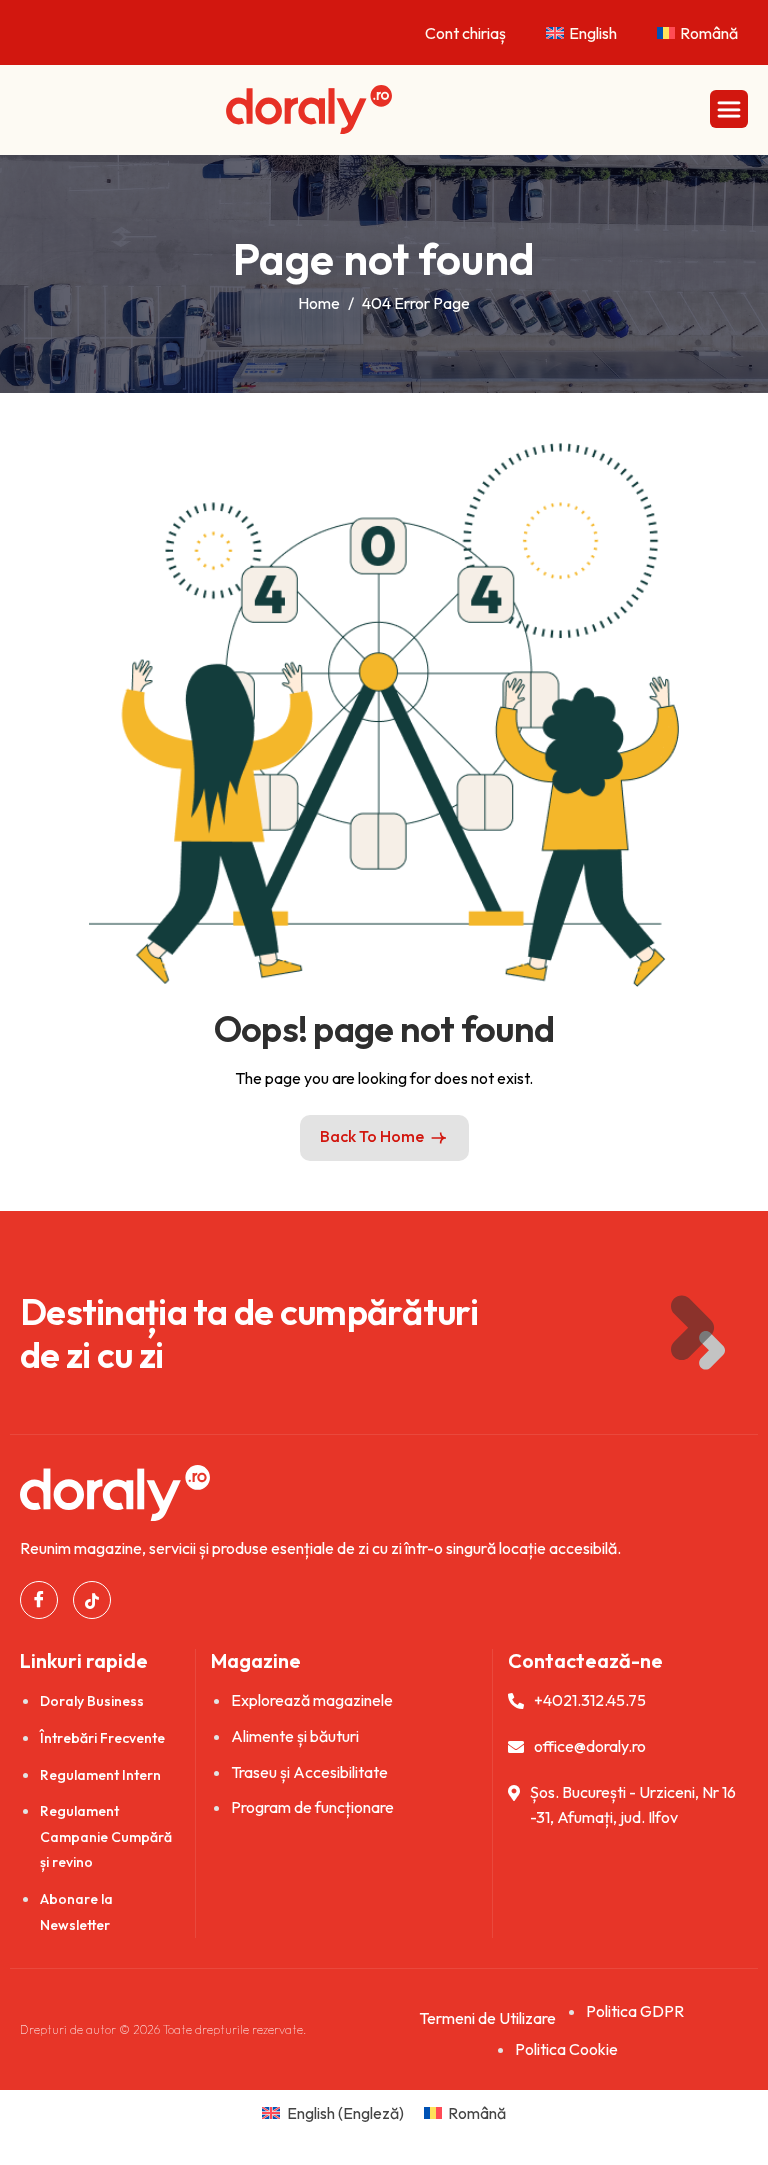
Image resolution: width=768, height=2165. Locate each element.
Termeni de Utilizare (487, 2018)
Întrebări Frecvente (102, 1738)
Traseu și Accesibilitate (309, 1772)
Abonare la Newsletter (76, 1912)
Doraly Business (92, 1701)
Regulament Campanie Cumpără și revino (106, 1836)
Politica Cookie (566, 2049)
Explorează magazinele (312, 1700)
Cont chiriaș (465, 33)
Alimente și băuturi (295, 1736)
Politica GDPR (635, 2011)
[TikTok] (92, 1600)
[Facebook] (39, 1600)
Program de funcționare (312, 1807)
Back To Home (372, 1136)
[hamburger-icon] (729, 109)
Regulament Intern (100, 1775)
